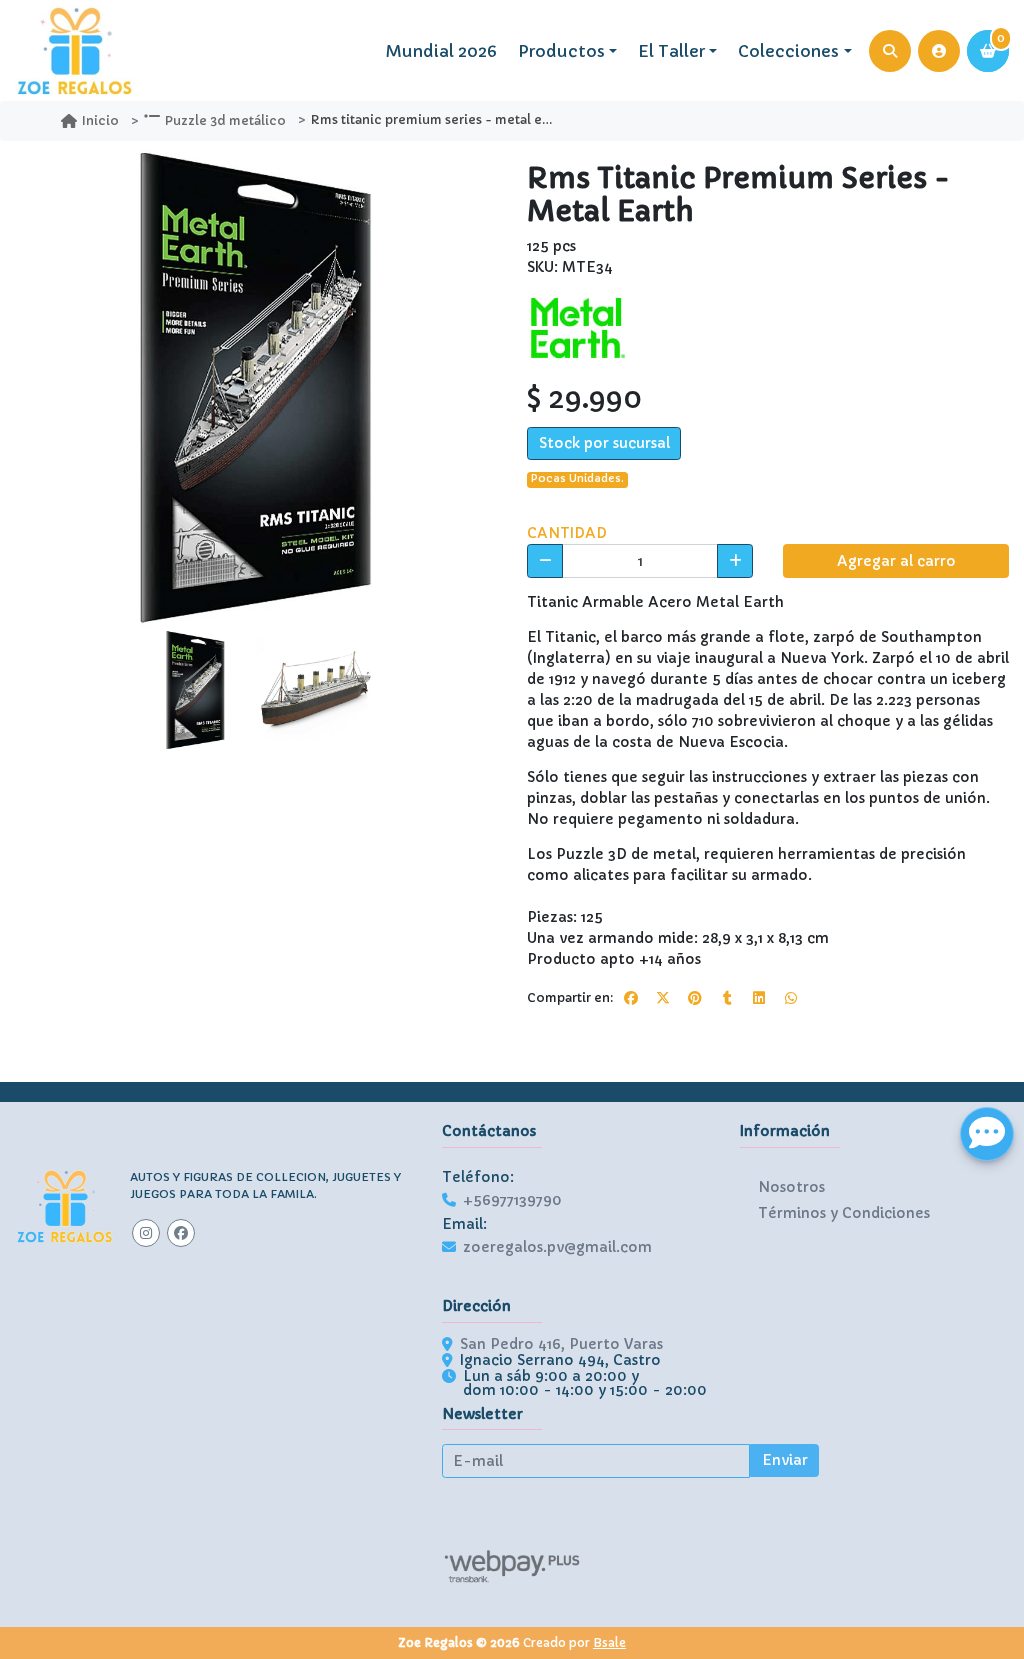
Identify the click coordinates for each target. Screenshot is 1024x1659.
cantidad (567, 533)
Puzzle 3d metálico (225, 120)
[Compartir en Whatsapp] (791, 998)
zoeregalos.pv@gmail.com (557, 1247)
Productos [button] (561, 51)
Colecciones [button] (788, 51)
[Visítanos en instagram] (146, 1233)
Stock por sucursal (604, 443)
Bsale (609, 1642)
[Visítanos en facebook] (181, 1233)
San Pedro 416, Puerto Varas (561, 1344)
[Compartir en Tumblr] (727, 998)
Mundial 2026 (441, 51)
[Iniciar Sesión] (939, 51)
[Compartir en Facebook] (631, 998)
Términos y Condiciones (844, 1213)
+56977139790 (512, 1200)
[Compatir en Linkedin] (759, 998)
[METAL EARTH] (577, 327)
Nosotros (791, 1187)
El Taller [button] (671, 51)
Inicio (100, 120)
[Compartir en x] (663, 998)
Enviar (785, 1460)
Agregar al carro (896, 561)
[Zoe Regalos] (75, 51)
